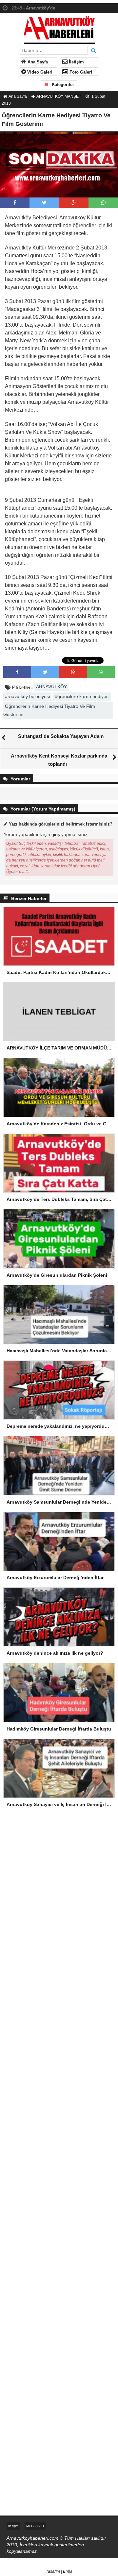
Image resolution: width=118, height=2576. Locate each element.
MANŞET (73, 96)
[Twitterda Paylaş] (44, 203)
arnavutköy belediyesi (27, 696)
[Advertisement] (59, 1888)
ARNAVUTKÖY (49, 96)
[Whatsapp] (103, 203)
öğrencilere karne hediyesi (82, 696)
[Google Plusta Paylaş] (74, 203)
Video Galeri (39, 72)
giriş (56, 834)
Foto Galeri (80, 72)
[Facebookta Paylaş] (15, 203)
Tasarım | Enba (59, 2571)
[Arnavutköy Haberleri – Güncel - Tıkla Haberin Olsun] (59, 29)
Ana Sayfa (37, 62)
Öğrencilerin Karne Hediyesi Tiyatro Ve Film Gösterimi (49, 710)
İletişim (76, 62)
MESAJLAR (35, 2526)
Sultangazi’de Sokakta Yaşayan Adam (61, 736)
